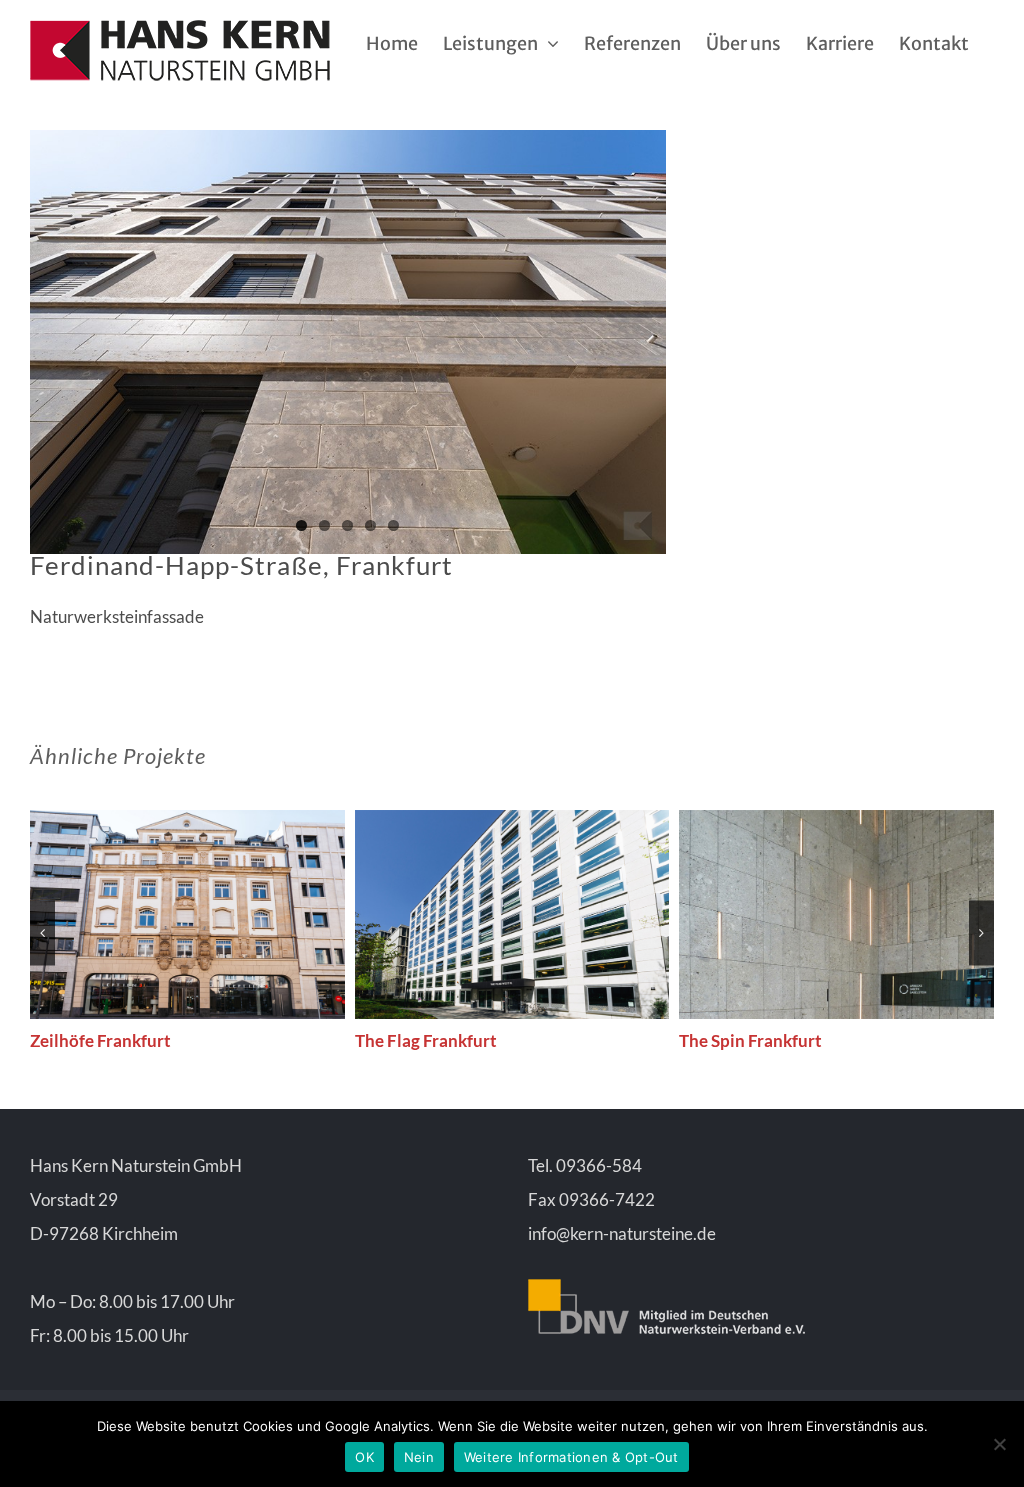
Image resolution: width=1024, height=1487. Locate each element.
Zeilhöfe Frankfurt (100, 1040)
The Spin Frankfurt (750, 1040)
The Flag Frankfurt (426, 1040)
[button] (42, 932)
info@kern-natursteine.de (622, 1233)
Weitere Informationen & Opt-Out (571, 1457)
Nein (419, 1457)
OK (364, 1457)
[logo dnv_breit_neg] (666, 1287)
